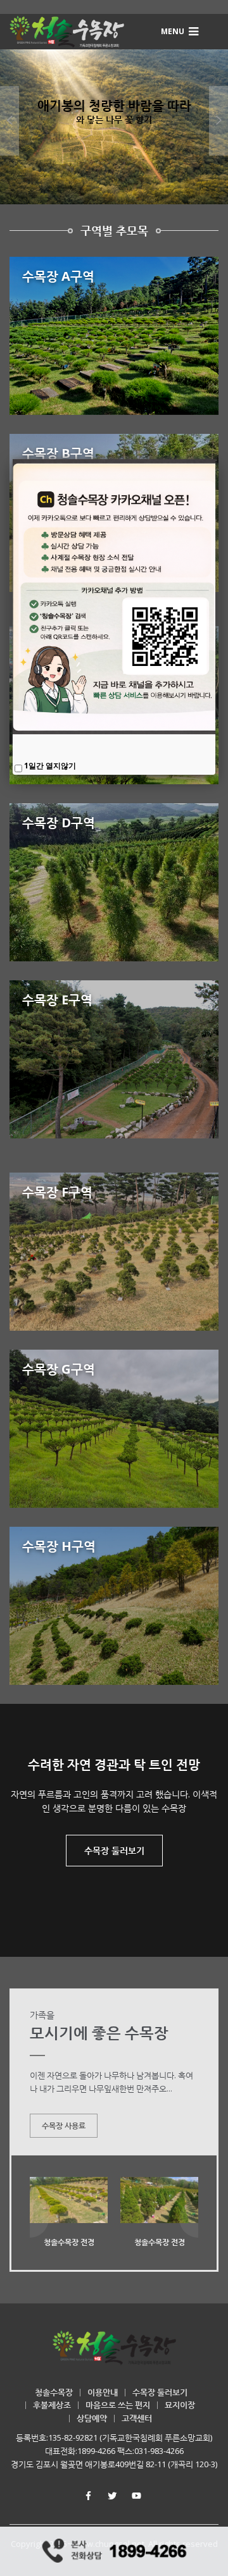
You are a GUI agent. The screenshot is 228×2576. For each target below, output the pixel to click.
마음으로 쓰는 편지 (118, 2405)
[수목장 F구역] (114, 1252)
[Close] (215, 459)
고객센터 (137, 2418)
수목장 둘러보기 (114, 1850)
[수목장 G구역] (114, 1429)
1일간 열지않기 (50, 766)
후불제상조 (52, 2405)
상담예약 (92, 2418)
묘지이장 (180, 2405)
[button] (181, 31)
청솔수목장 (54, 2392)
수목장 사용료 (64, 2125)
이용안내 (103, 2392)
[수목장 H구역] (114, 1606)
